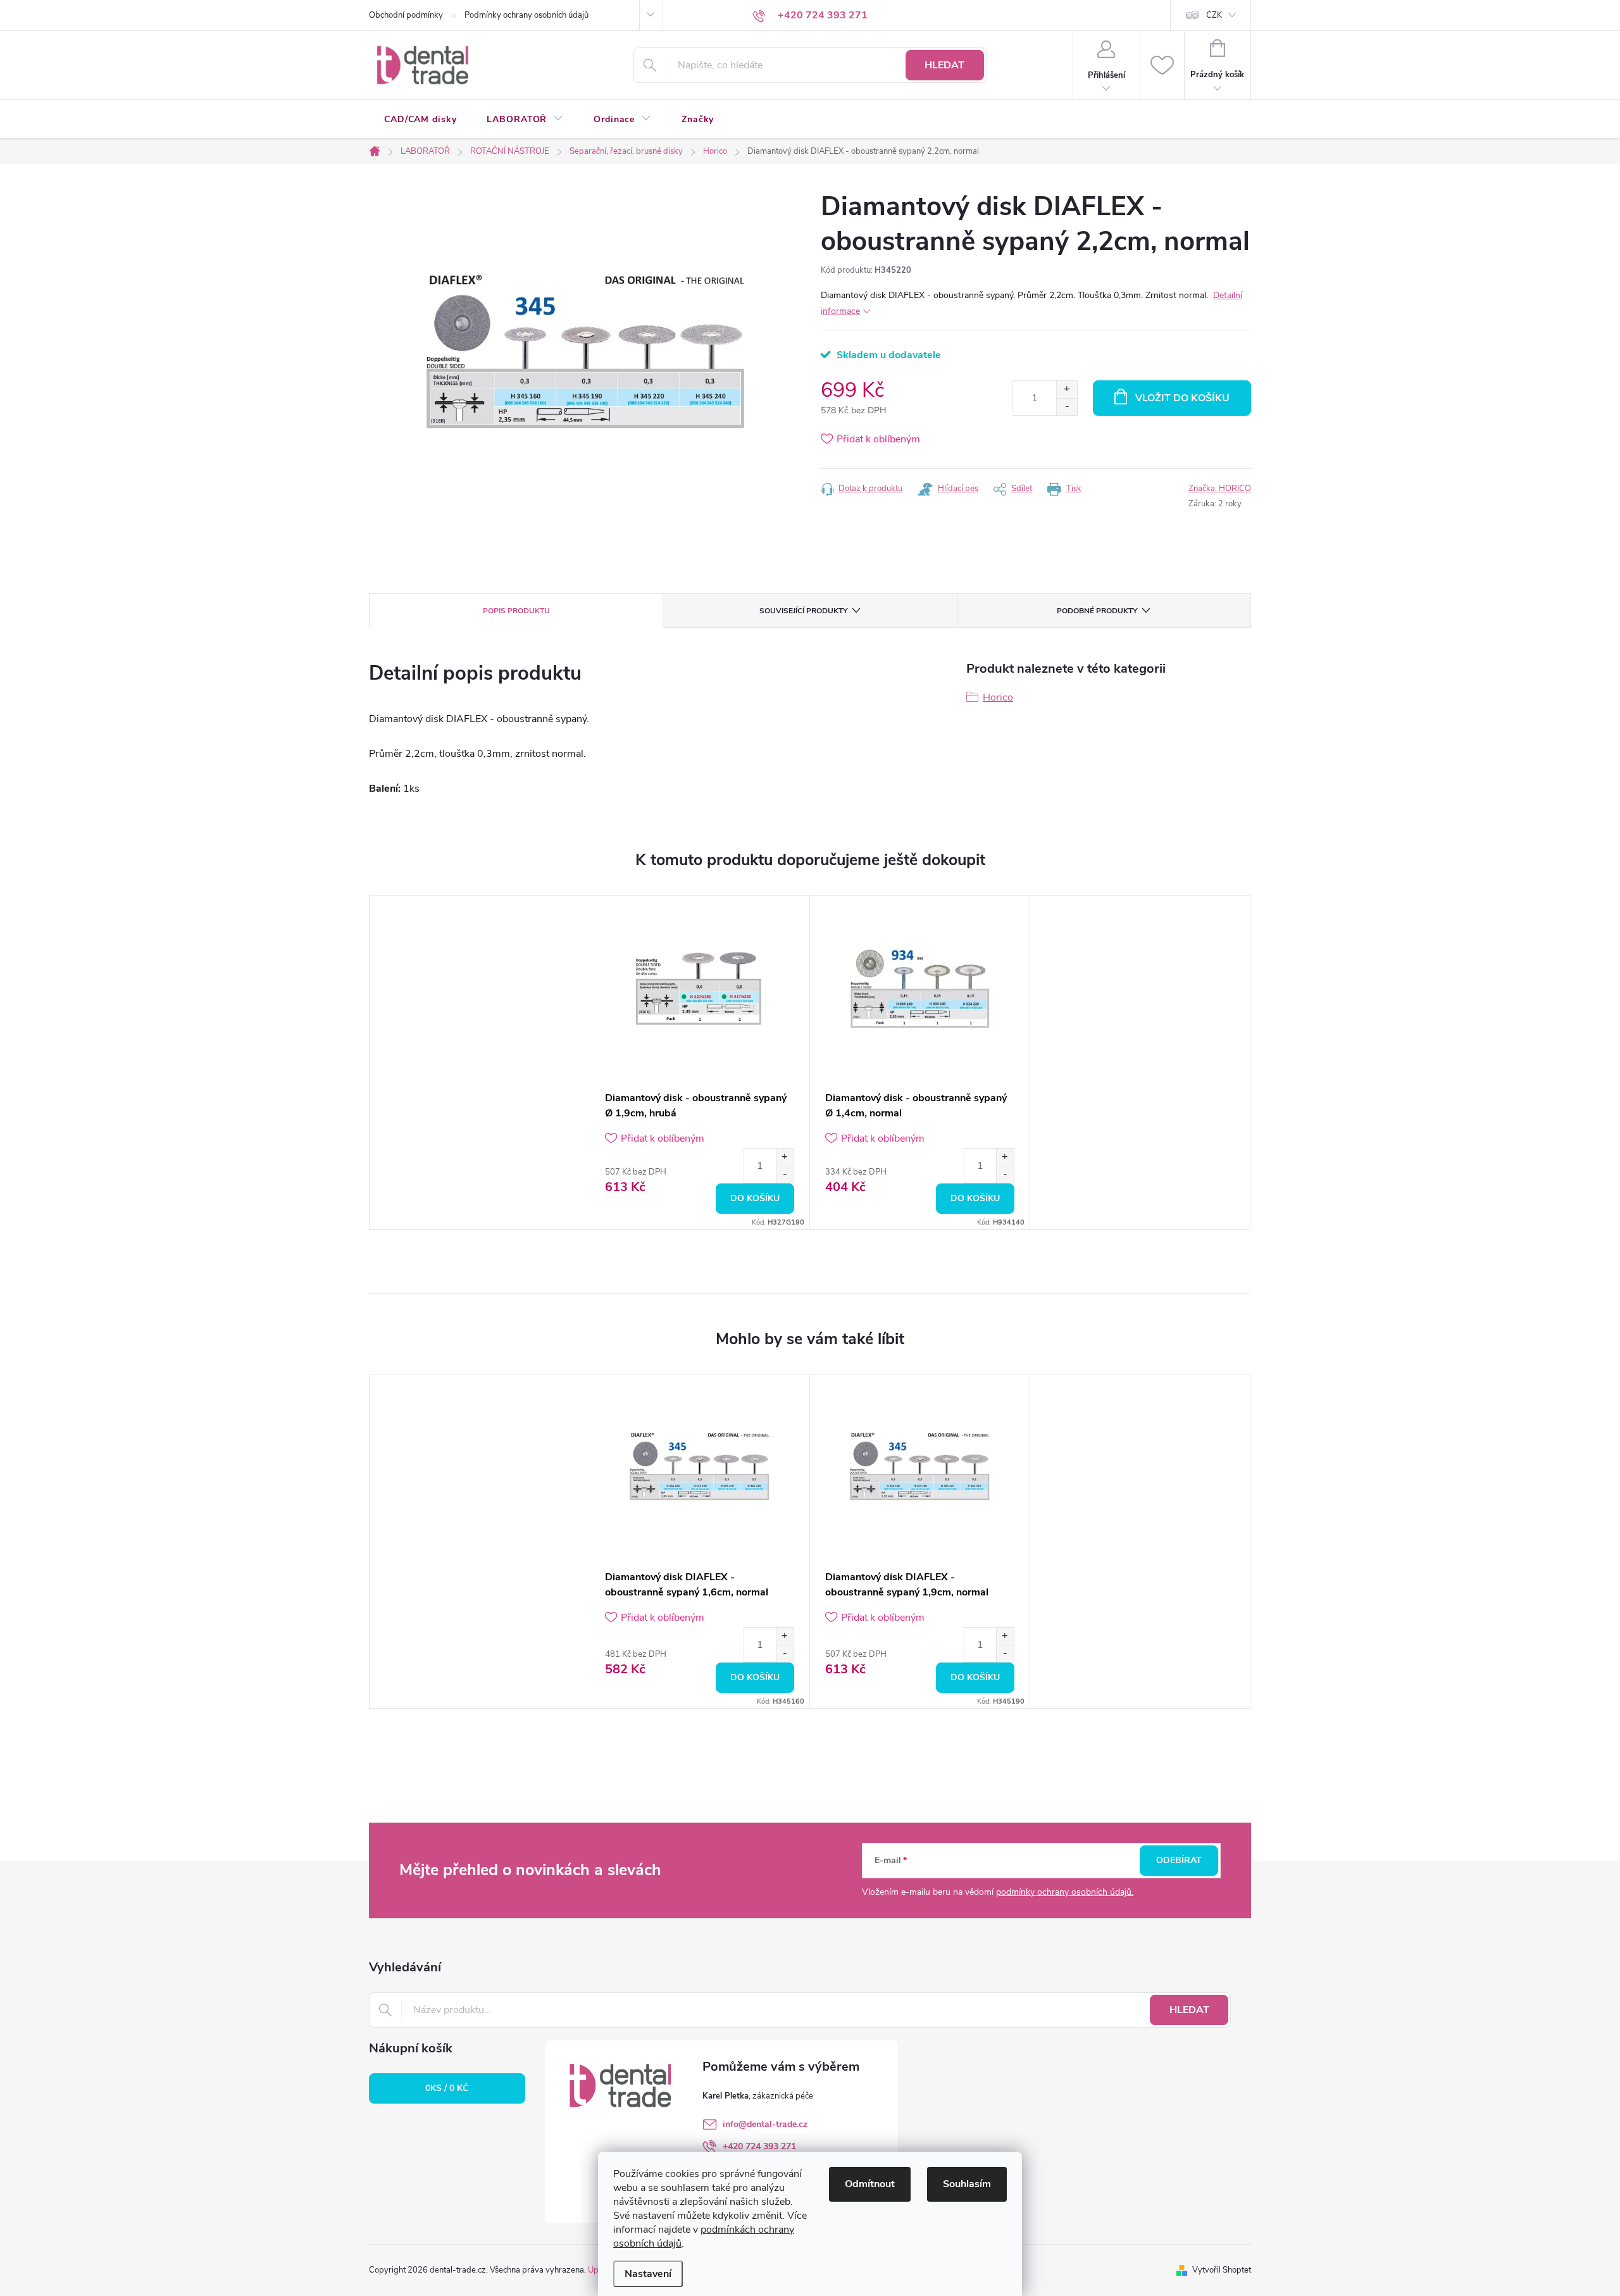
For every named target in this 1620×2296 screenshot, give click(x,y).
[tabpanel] (700, 1063)
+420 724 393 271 (759, 2146)
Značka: (1220, 489)
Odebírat (1179, 1860)
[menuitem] (420, 120)
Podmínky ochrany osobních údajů (526, 15)
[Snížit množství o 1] (1067, 407)
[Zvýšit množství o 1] (1067, 390)
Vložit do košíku (1182, 398)
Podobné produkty (1097, 611)
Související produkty (803, 611)
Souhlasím (967, 2184)
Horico (998, 697)
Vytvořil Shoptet (1222, 2270)
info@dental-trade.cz (765, 2124)
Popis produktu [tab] (516, 611)
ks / (447, 2088)
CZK (1214, 15)
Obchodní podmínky (406, 15)
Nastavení (648, 2274)
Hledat (944, 65)
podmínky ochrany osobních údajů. (1065, 1892)
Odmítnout (870, 2184)
